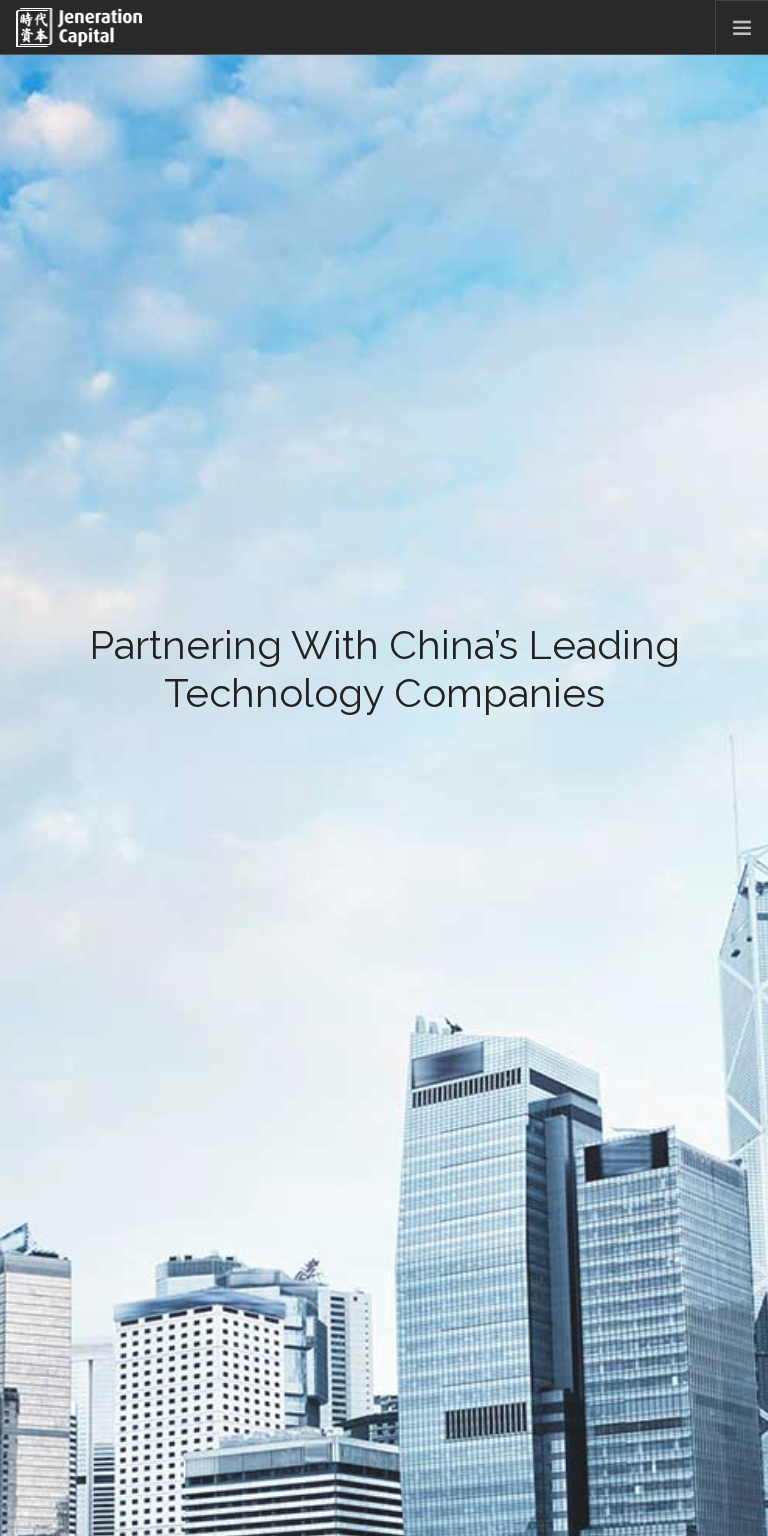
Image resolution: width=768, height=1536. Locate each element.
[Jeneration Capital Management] (79, 27)
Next (746, 823)
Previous (22, 823)
